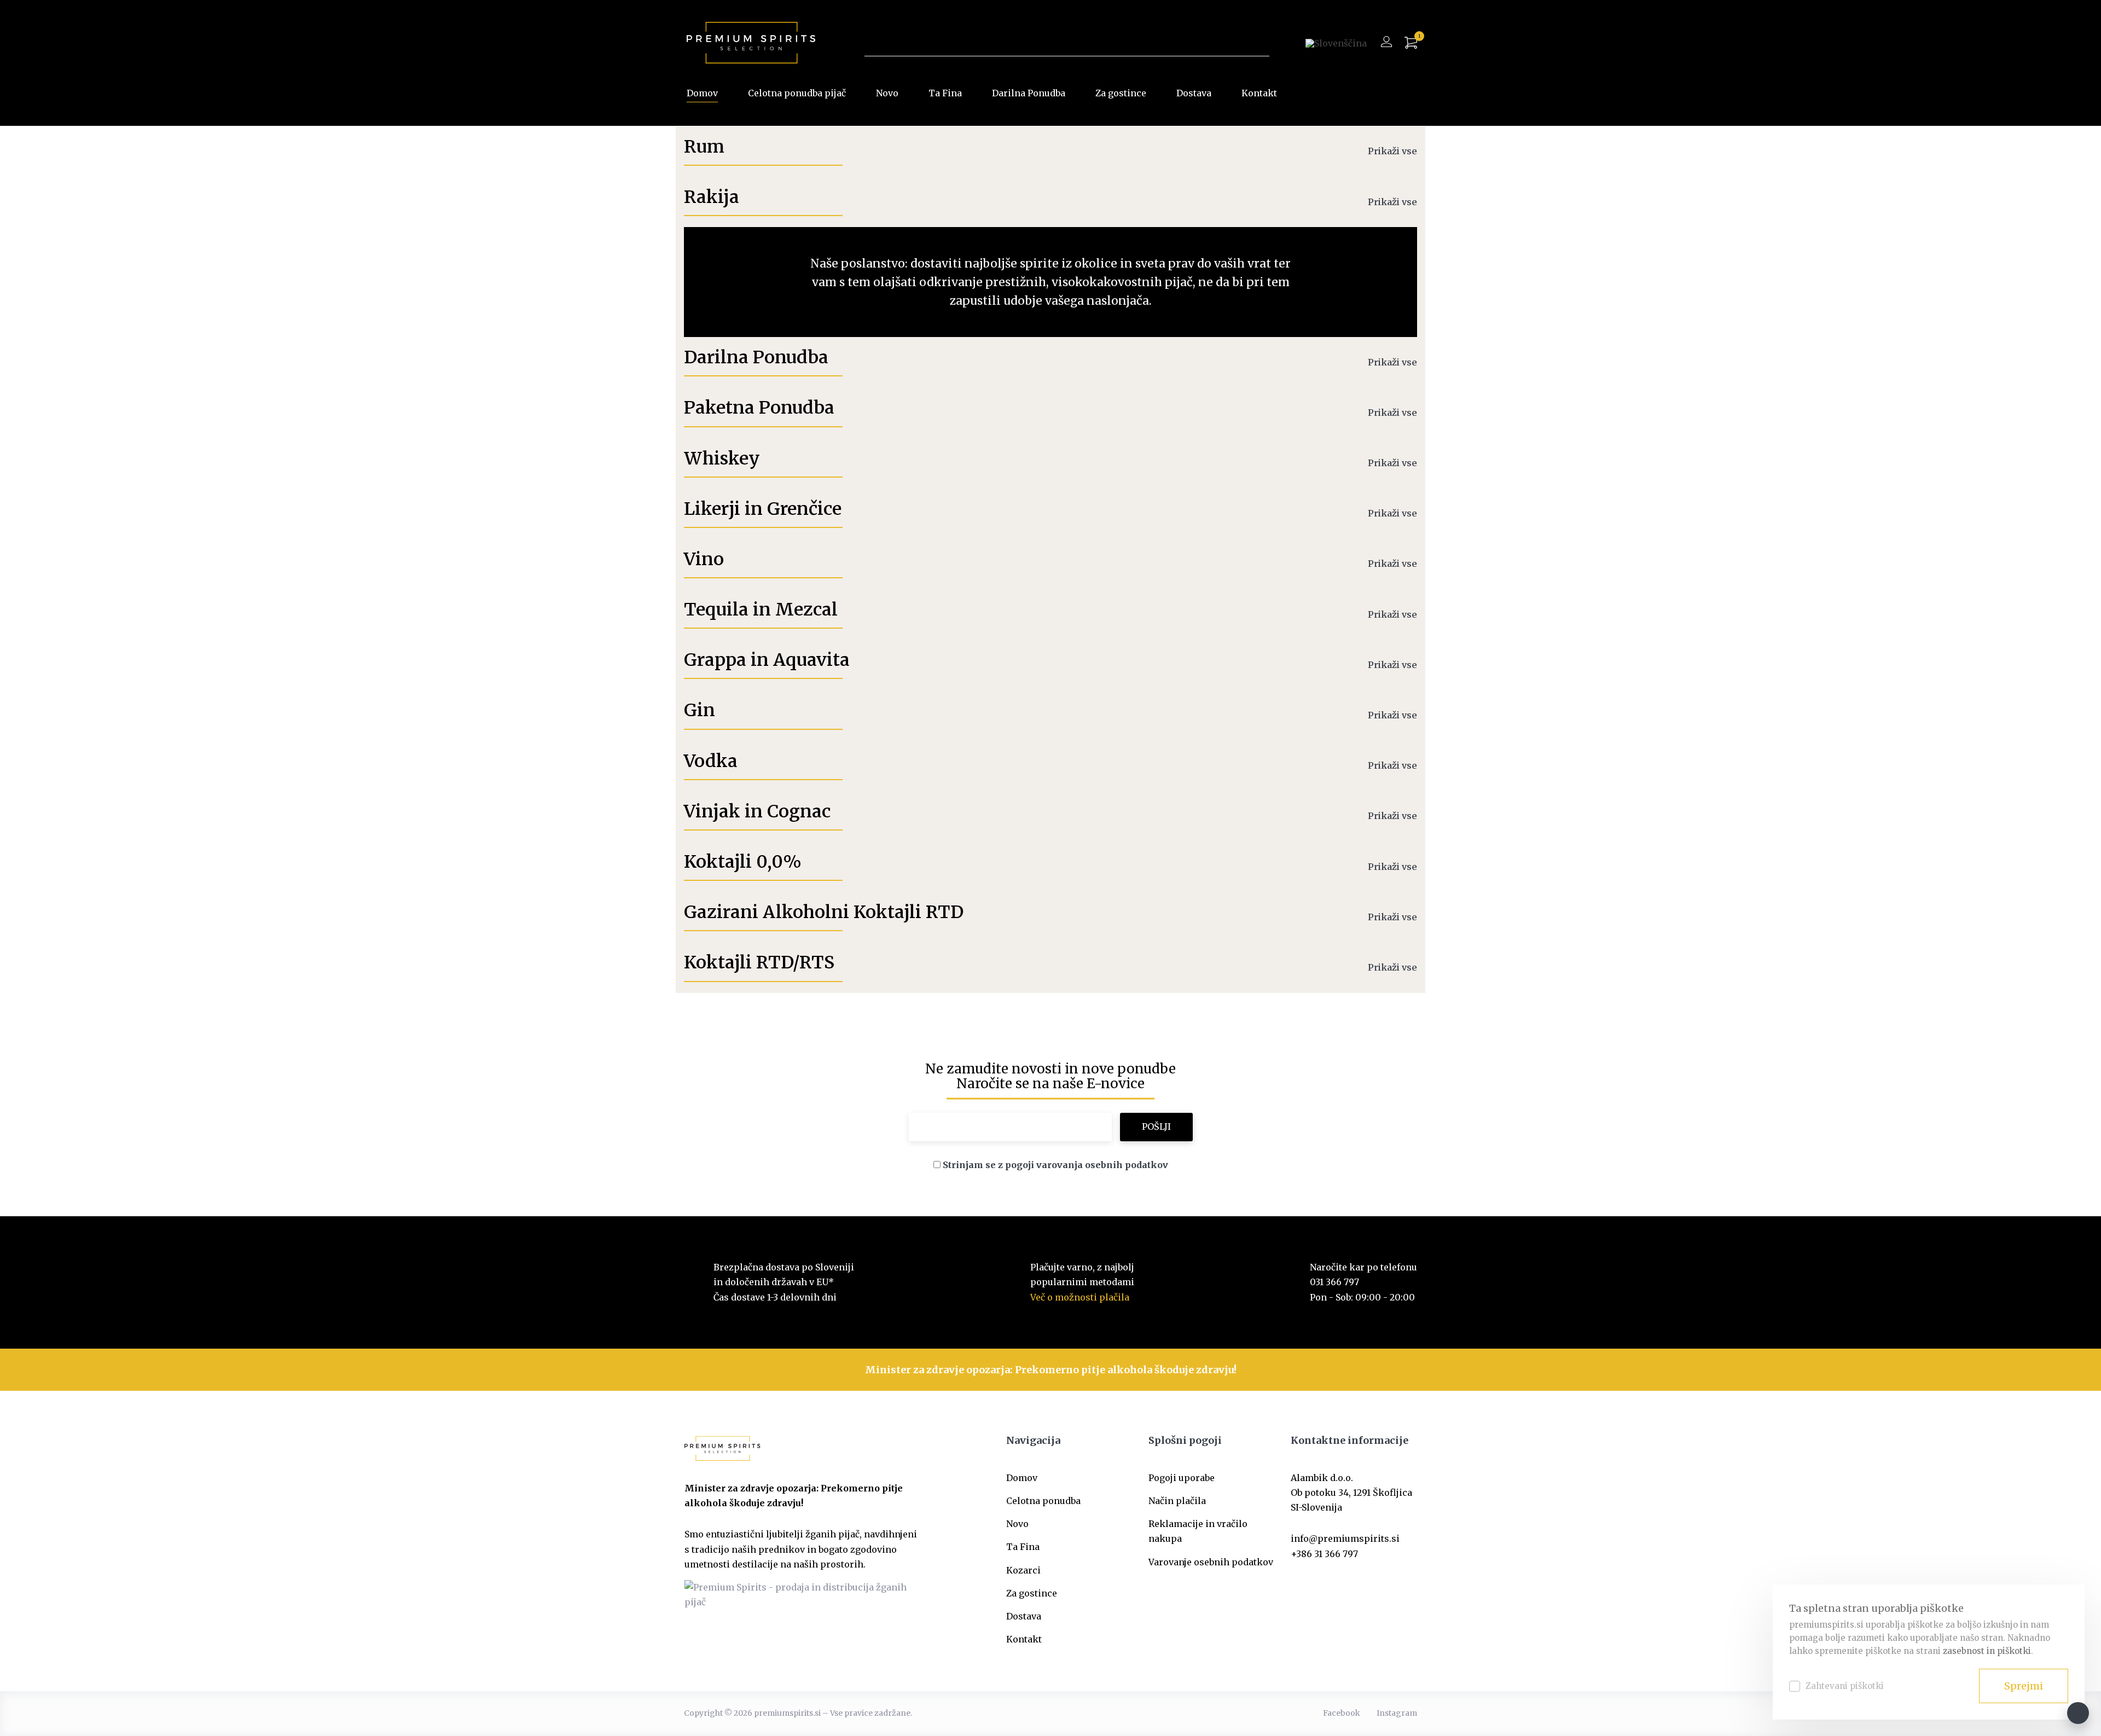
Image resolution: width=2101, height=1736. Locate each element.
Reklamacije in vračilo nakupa (1198, 1531)
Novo (887, 93)
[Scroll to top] (2078, 1713)
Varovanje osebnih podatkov (1211, 1562)
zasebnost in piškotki (1987, 1651)
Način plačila (1177, 1501)
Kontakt (1259, 93)
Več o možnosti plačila (1080, 1297)
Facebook (1342, 1713)
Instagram (1397, 1713)
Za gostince (1121, 93)
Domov (702, 93)
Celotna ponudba (1043, 1501)
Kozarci (1023, 1570)
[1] (1411, 43)
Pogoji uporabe (1182, 1478)
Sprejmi (2024, 1686)
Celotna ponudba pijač (797, 93)
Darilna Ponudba (1029, 93)
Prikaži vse (1392, 151)
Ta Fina (945, 93)
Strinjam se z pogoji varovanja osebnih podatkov (1055, 1165)
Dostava (1194, 93)
